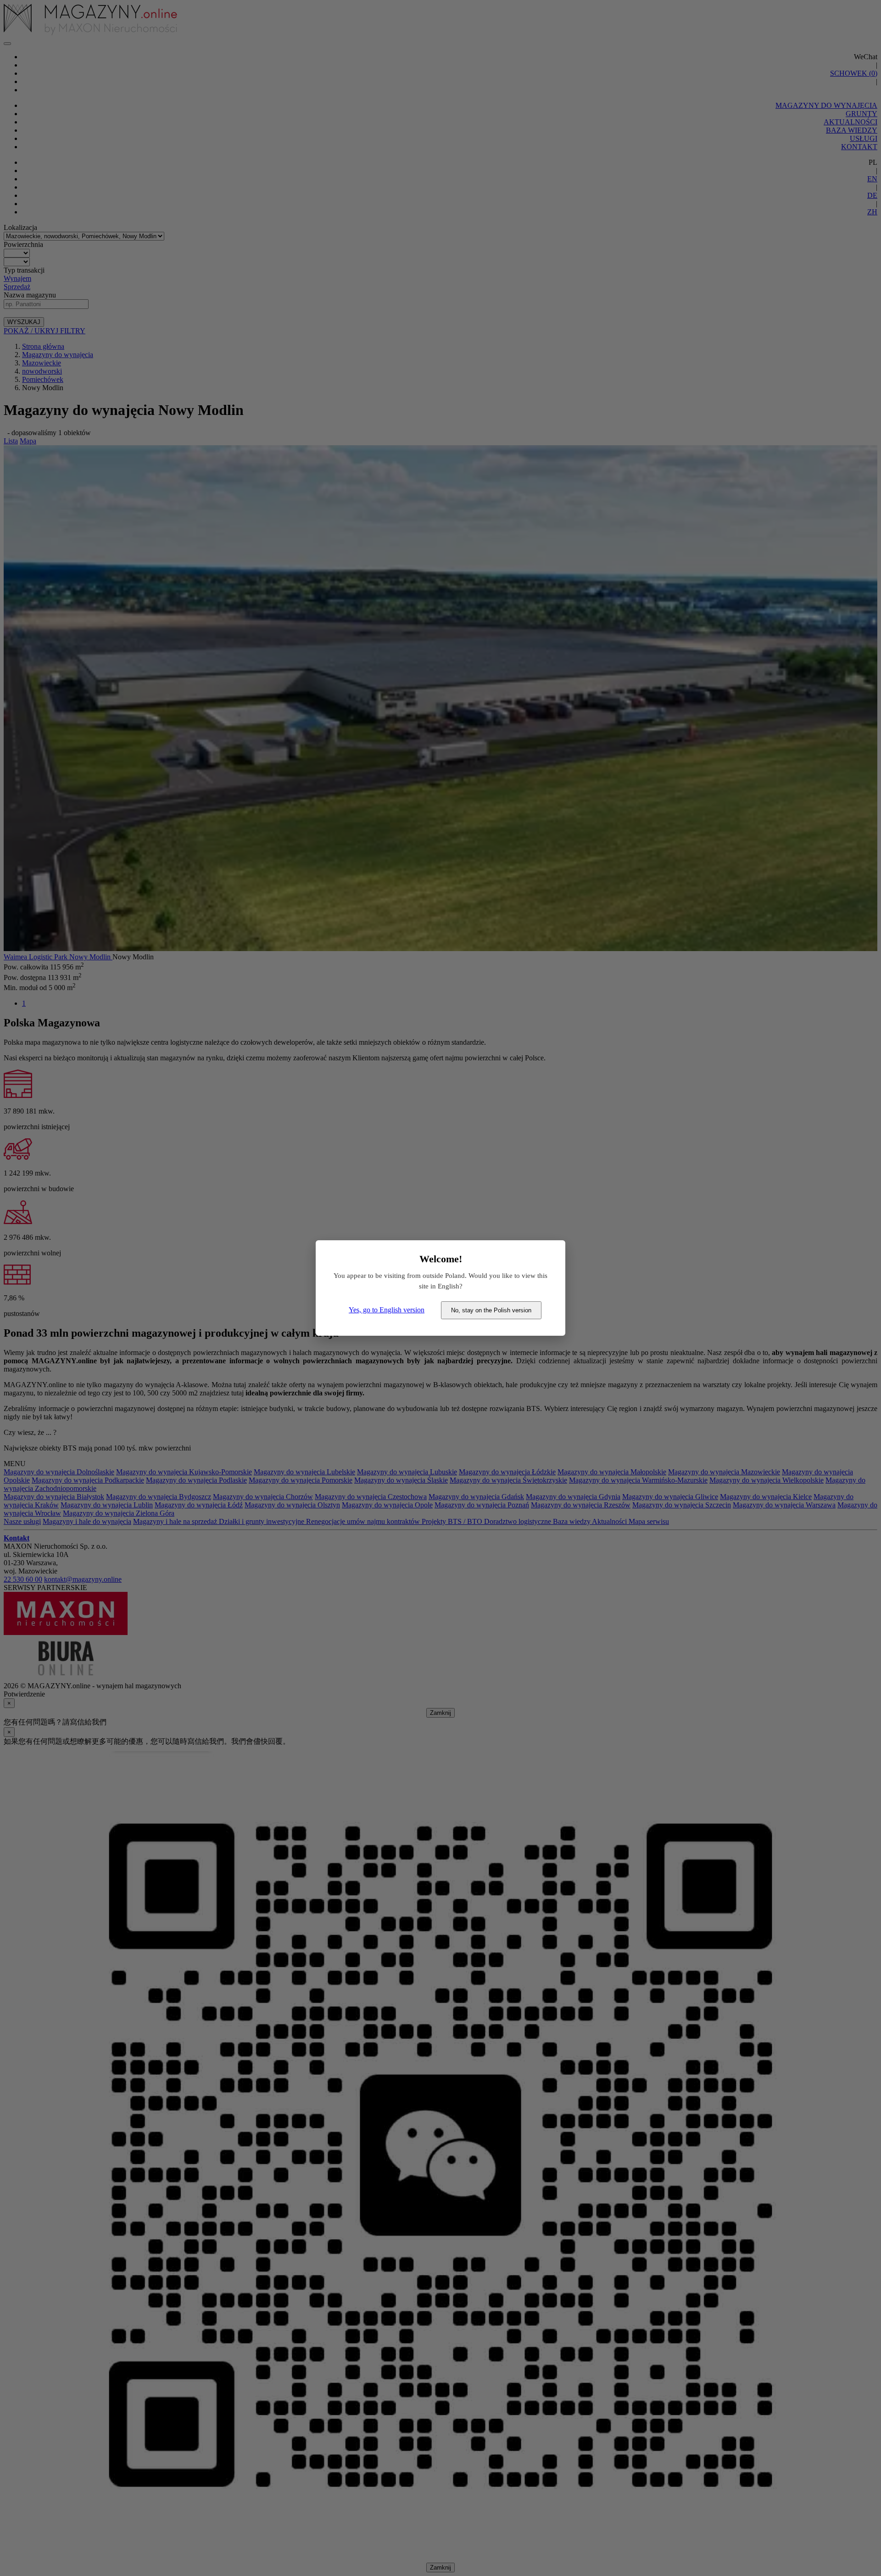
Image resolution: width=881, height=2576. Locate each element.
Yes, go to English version (387, 1310)
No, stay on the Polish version (491, 1310)
